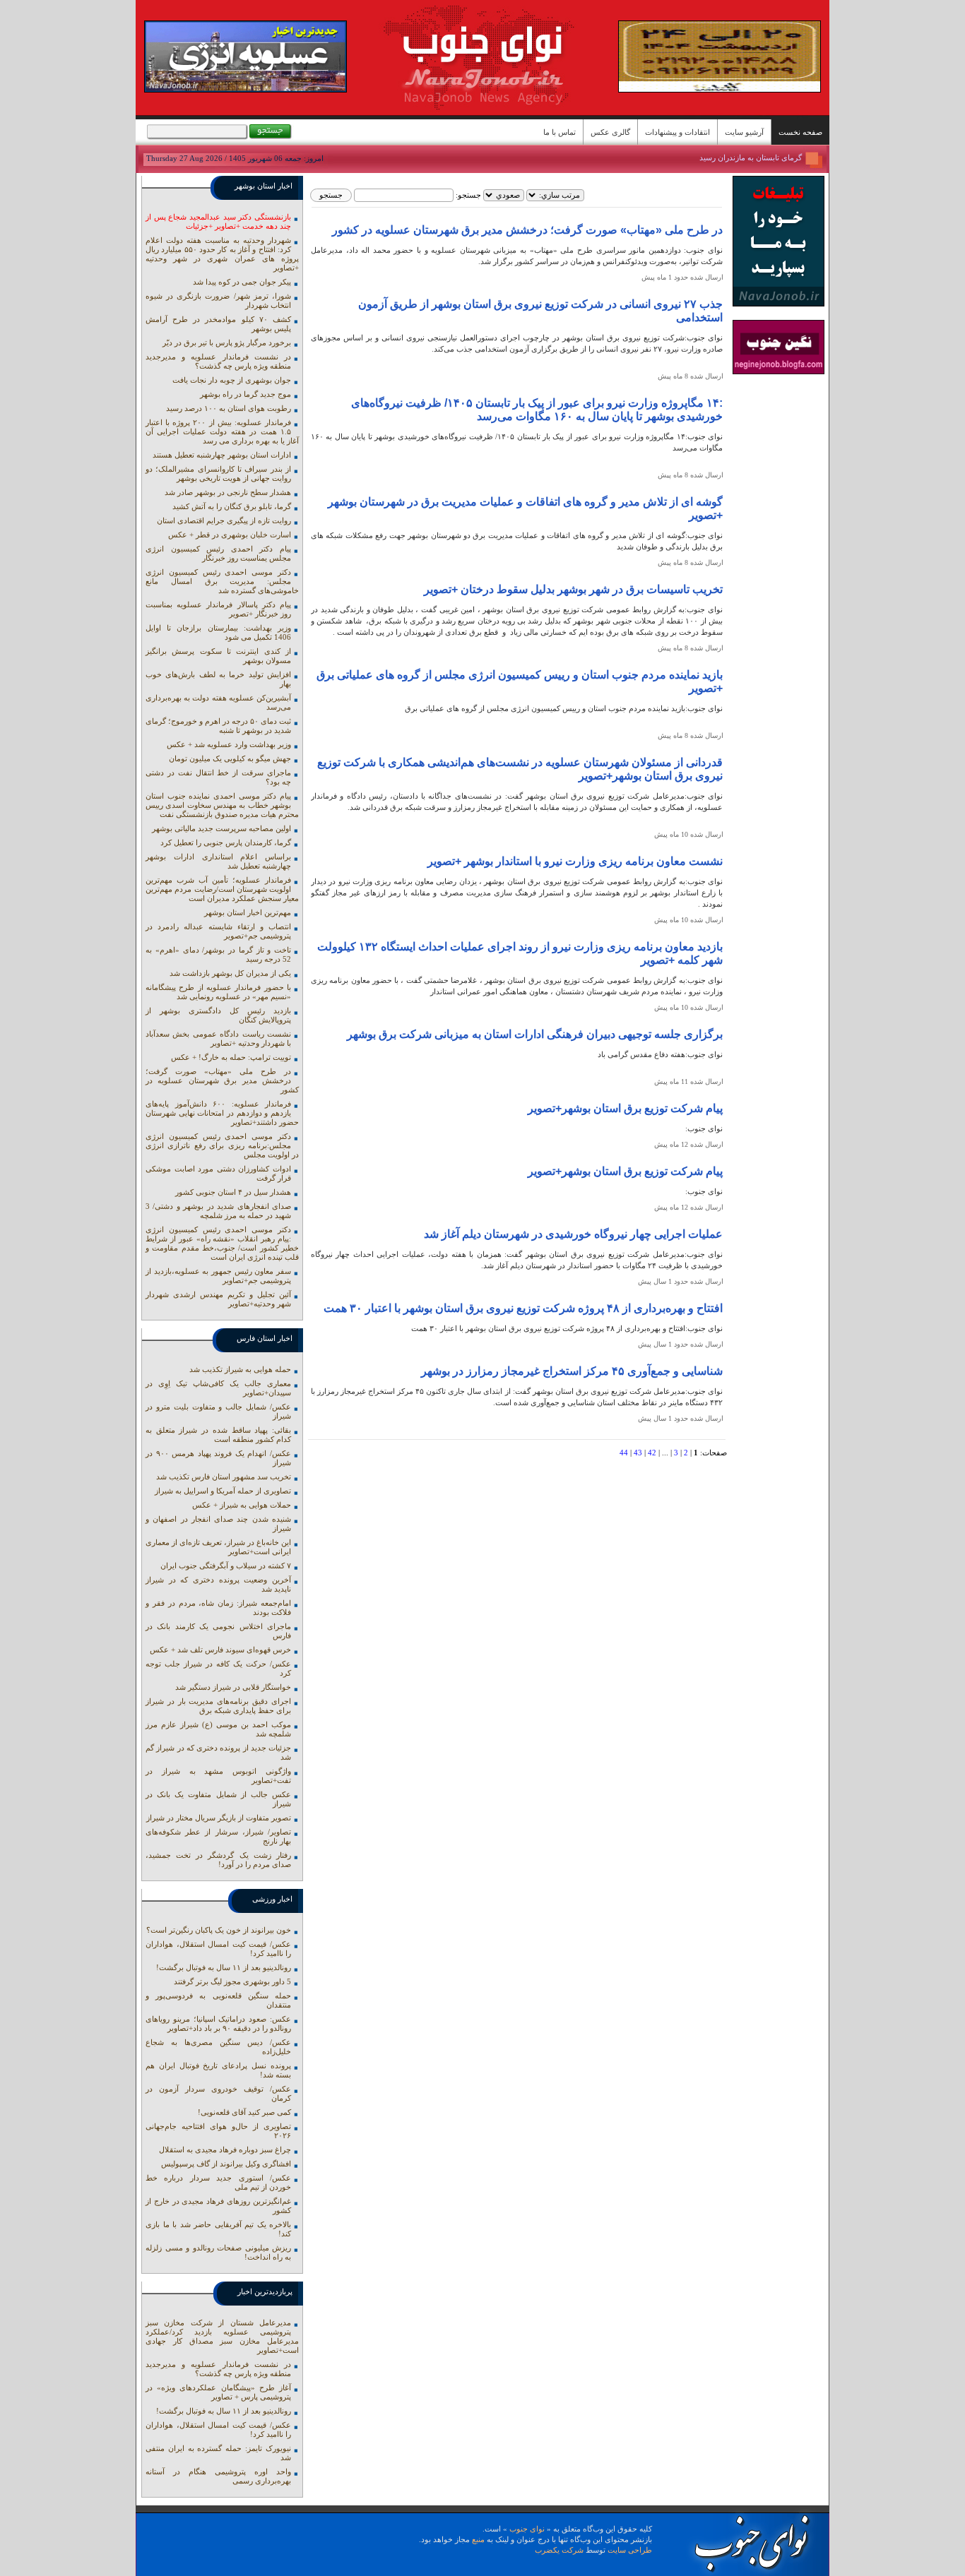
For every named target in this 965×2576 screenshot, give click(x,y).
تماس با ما (560, 132)
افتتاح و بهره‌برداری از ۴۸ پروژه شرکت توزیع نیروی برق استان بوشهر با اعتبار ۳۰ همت (523, 1308)
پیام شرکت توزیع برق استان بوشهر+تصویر (625, 1108)
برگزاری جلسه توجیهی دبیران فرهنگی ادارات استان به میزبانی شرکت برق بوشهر (535, 1034)
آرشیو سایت (744, 132)
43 (638, 1453)
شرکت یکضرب (559, 2550)
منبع (478, 2539)
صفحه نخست (800, 132)
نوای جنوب (527, 2529)
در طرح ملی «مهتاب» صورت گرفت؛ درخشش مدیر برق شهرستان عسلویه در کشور (527, 230)
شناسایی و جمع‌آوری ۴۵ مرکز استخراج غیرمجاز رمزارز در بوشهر (572, 1371)
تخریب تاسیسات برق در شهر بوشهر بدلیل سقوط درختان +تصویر (573, 589)
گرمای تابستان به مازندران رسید (751, 157)
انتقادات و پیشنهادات (677, 132)
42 (652, 1453)
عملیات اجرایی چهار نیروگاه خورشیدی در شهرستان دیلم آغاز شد (573, 1234)
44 (624, 1453)
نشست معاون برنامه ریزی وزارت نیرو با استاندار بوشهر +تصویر (575, 861)
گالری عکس (610, 132)
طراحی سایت (630, 2550)
